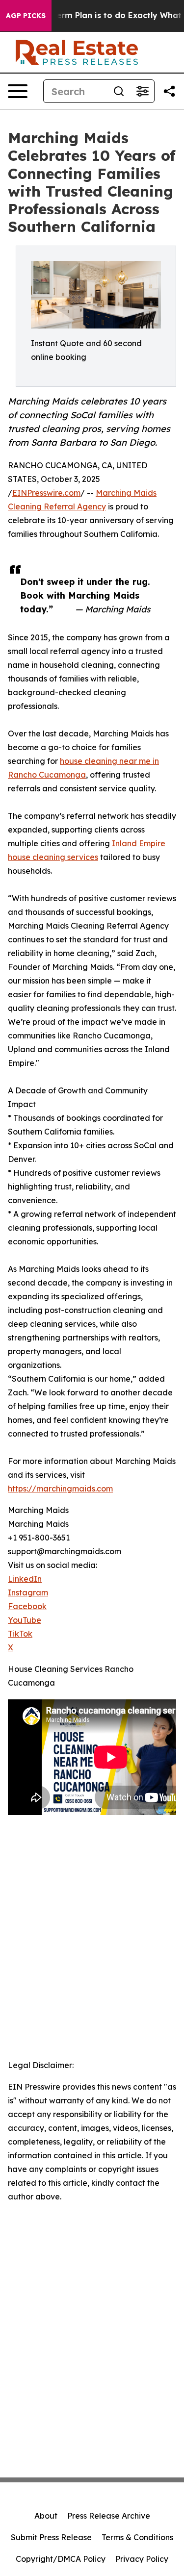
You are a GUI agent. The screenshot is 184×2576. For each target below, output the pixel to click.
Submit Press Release (51, 2537)
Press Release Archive (109, 2516)
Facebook (27, 1606)
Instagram (28, 1592)
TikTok (20, 1634)
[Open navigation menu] (18, 91)
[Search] (119, 91)
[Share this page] (169, 91)
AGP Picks (26, 16)
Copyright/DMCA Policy (61, 2559)
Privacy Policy (142, 2559)
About (46, 2516)
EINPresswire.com (46, 493)
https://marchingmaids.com (60, 1489)
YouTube (25, 1620)
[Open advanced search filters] (142, 91)
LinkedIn (25, 1579)
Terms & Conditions (137, 2537)
